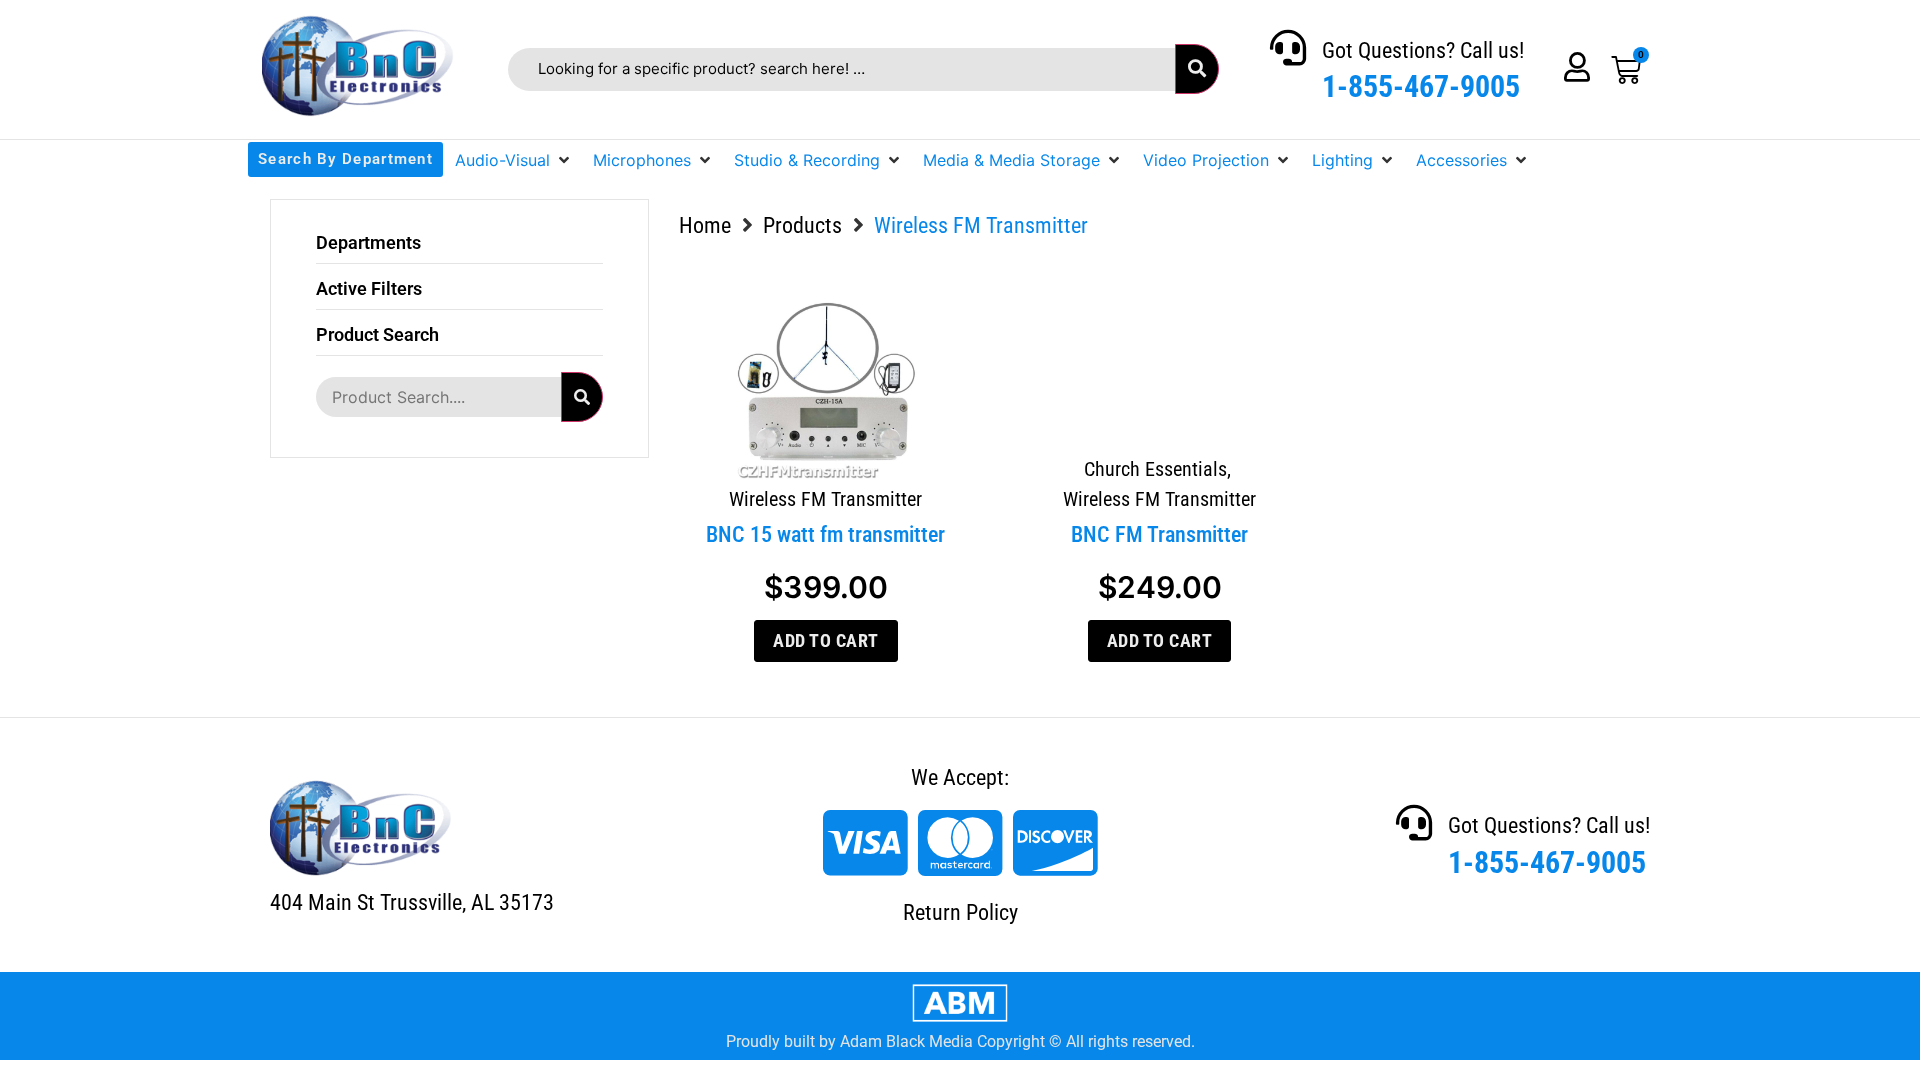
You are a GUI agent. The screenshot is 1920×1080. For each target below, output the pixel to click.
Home (705, 225)
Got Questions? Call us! (1423, 50)
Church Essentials (1155, 469)
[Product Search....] (438, 397)
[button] (514, 160)
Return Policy (960, 912)
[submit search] (1197, 69)
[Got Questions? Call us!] (1288, 48)
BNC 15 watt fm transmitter (825, 534)
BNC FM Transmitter (1159, 534)
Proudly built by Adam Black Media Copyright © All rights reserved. (960, 1041)
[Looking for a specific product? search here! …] (841, 69)
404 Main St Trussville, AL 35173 (412, 902)
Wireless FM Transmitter (825, 499)
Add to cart (826, 640)
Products (802, 225)
